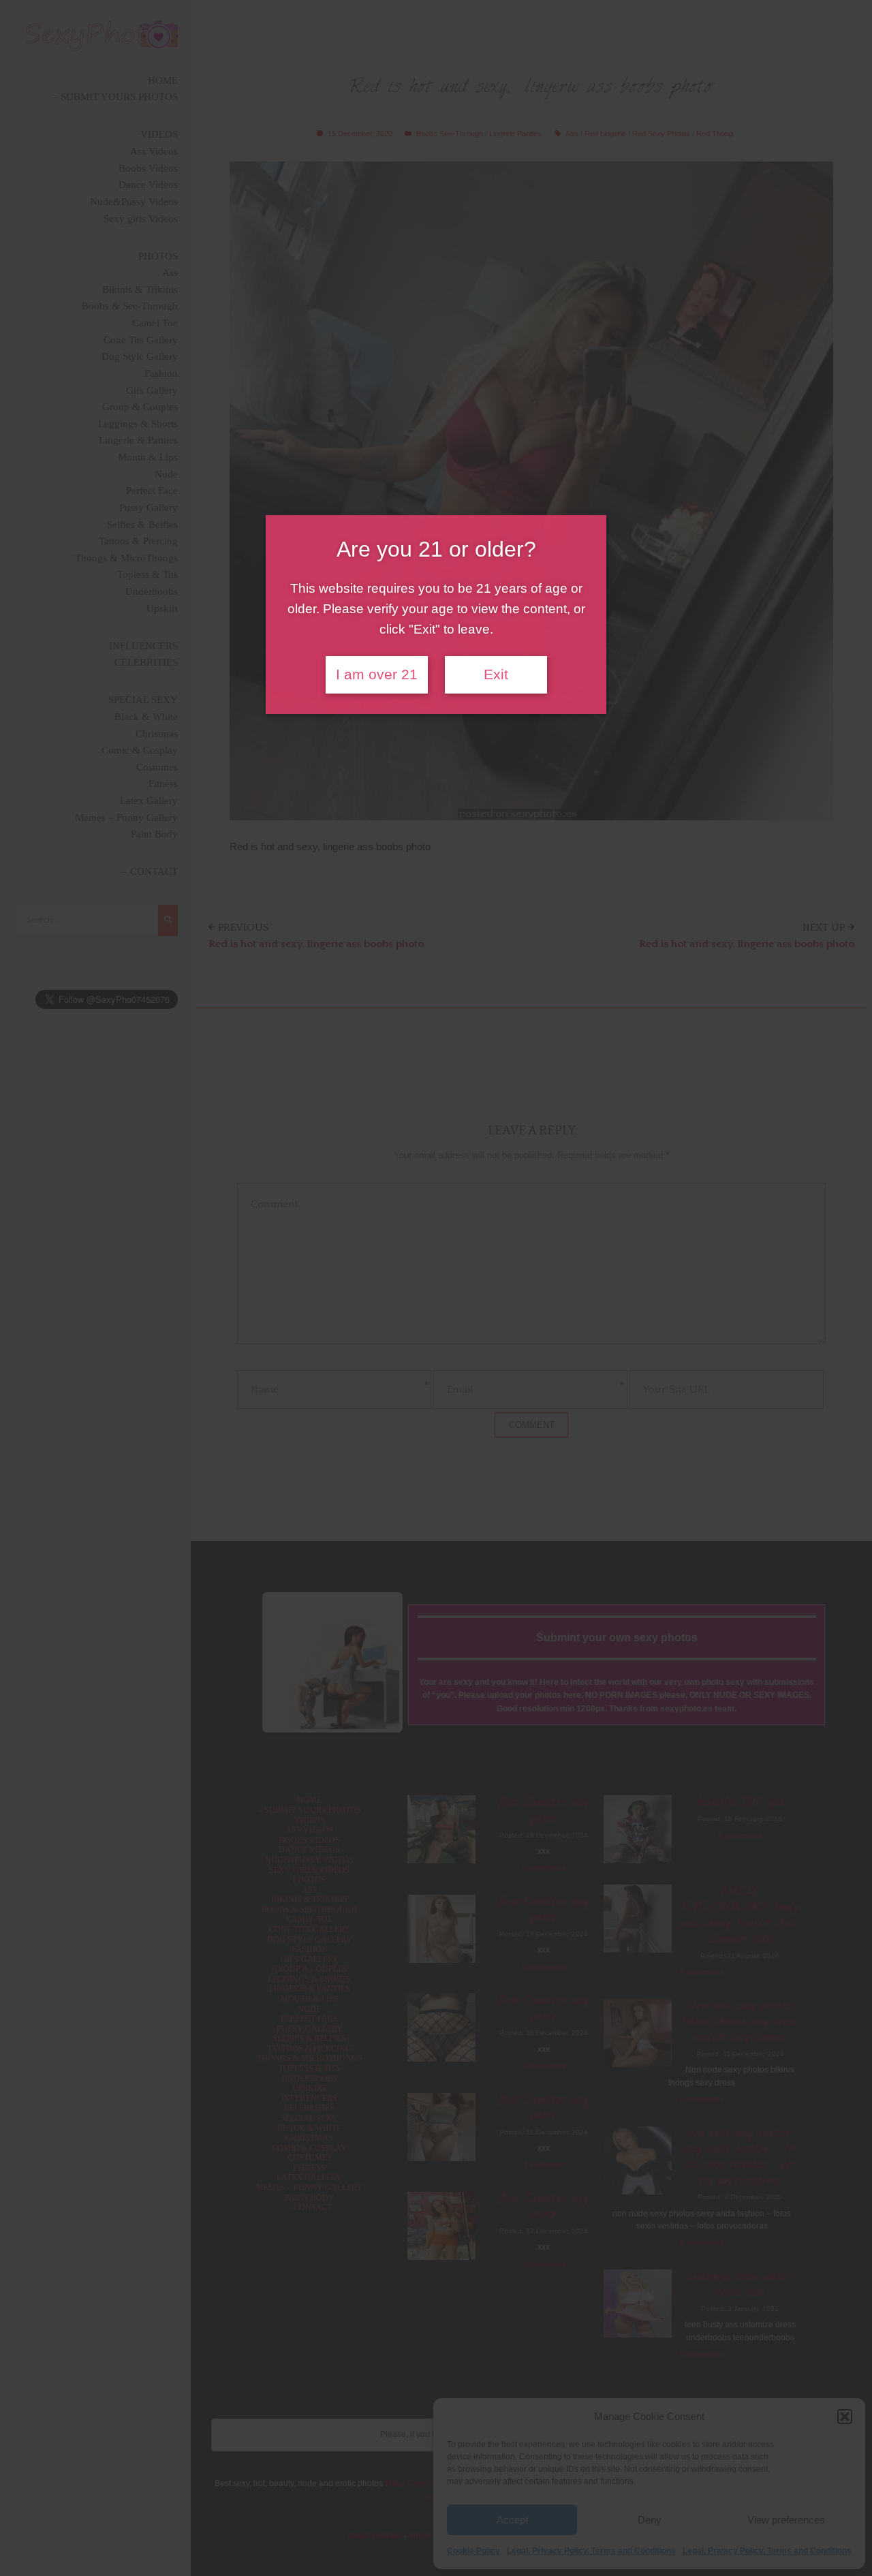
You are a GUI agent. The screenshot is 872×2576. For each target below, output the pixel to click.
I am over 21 (377, 674)
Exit (496, 674)
